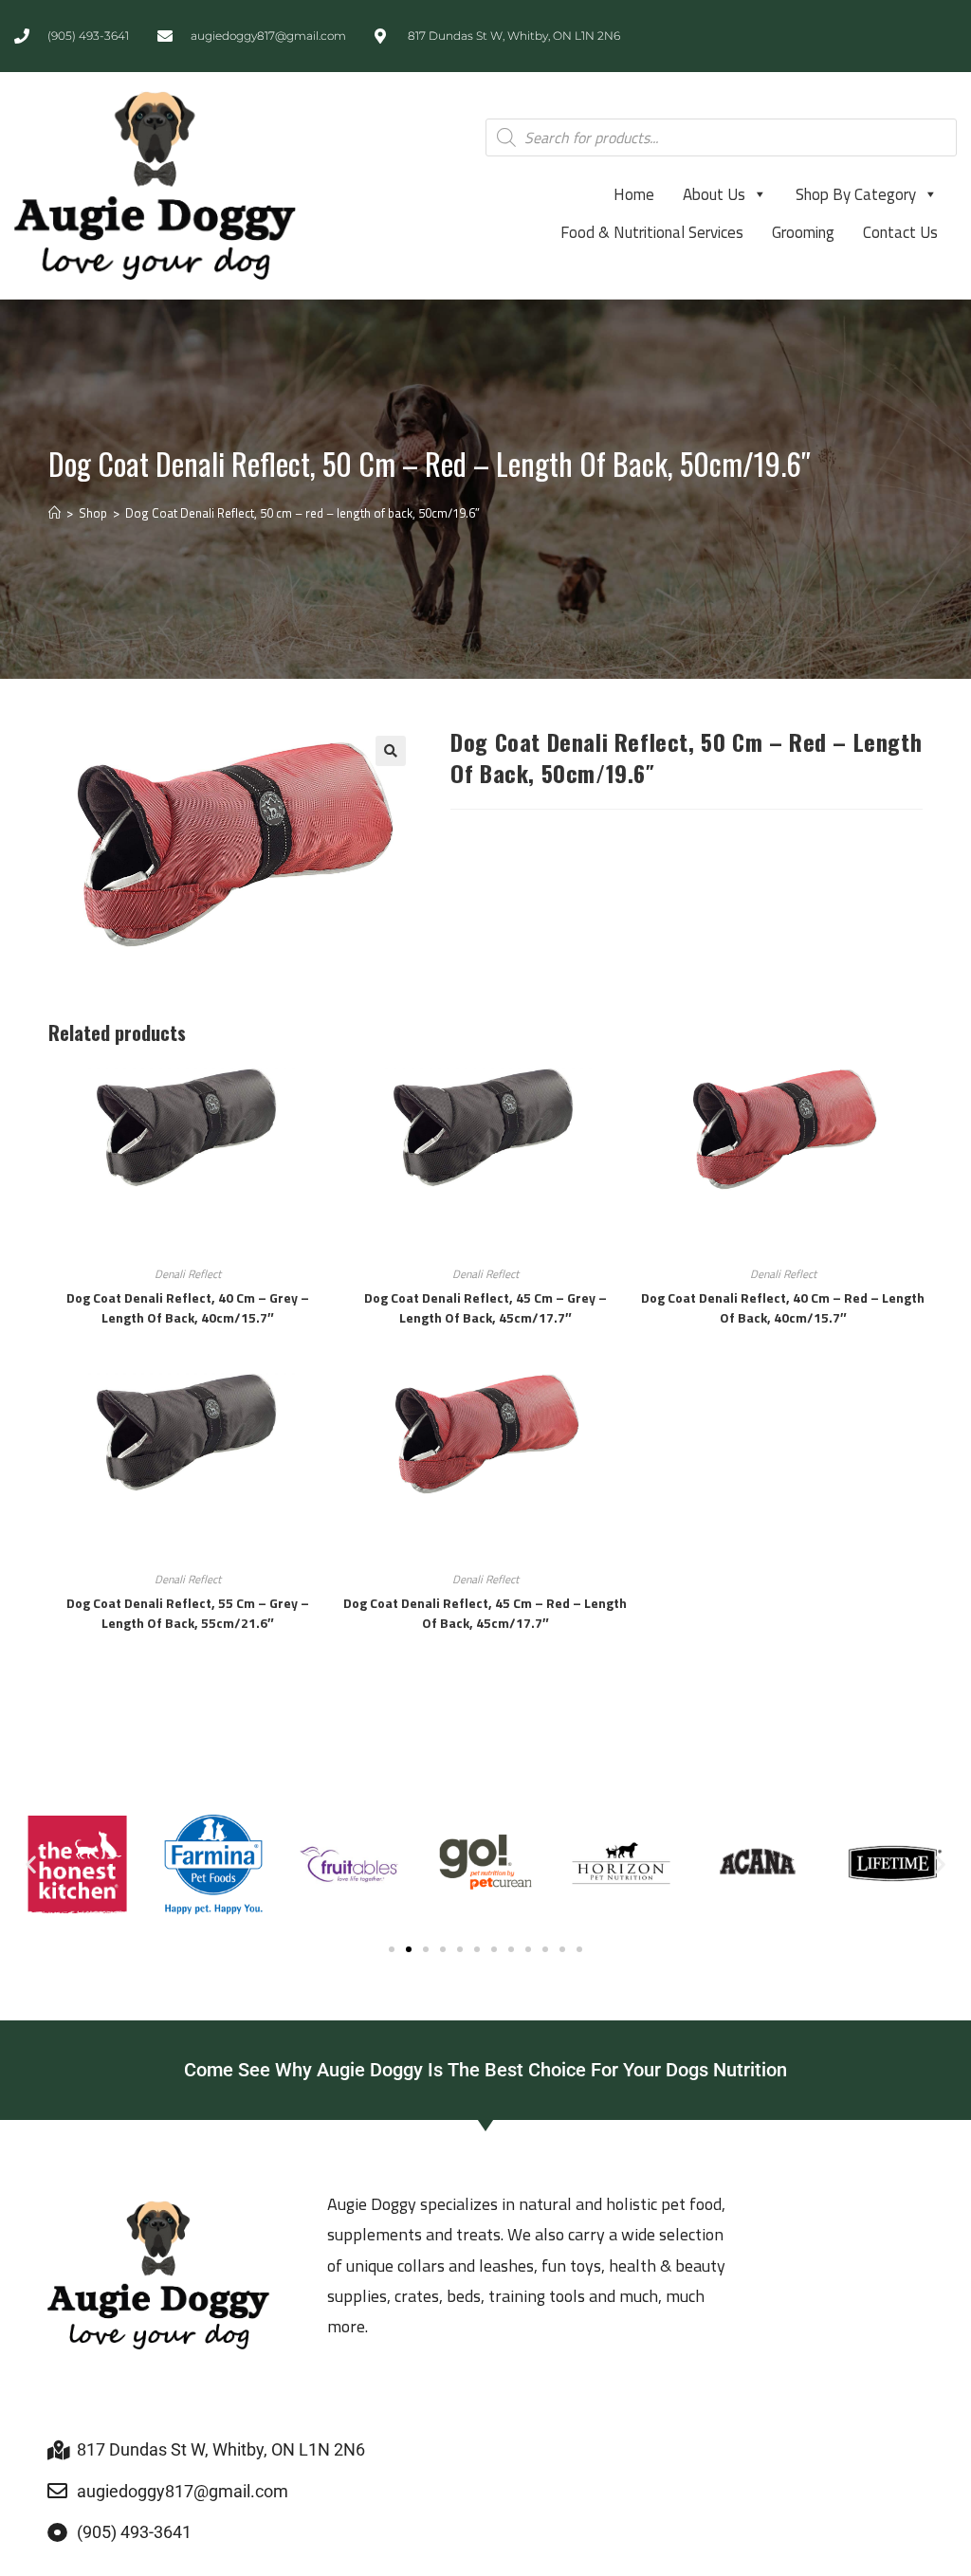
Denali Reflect (188, 1274)
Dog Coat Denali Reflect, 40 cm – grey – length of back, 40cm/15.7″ (188, 1307)
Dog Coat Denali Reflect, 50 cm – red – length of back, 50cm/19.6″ (302, 513)
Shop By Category (856, 194)
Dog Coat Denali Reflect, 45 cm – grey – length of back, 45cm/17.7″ (485, 1307)
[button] (391, 751)
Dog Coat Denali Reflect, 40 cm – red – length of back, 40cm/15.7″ (783, 1307)
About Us (714, 194)
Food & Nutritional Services (652, 232)
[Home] (55, 513)
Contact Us (900, 232)
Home (634, 194)
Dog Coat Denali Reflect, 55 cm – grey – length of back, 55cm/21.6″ (188, 1613)
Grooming (803, 232)
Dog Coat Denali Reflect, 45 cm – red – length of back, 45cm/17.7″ (485, 1613)
